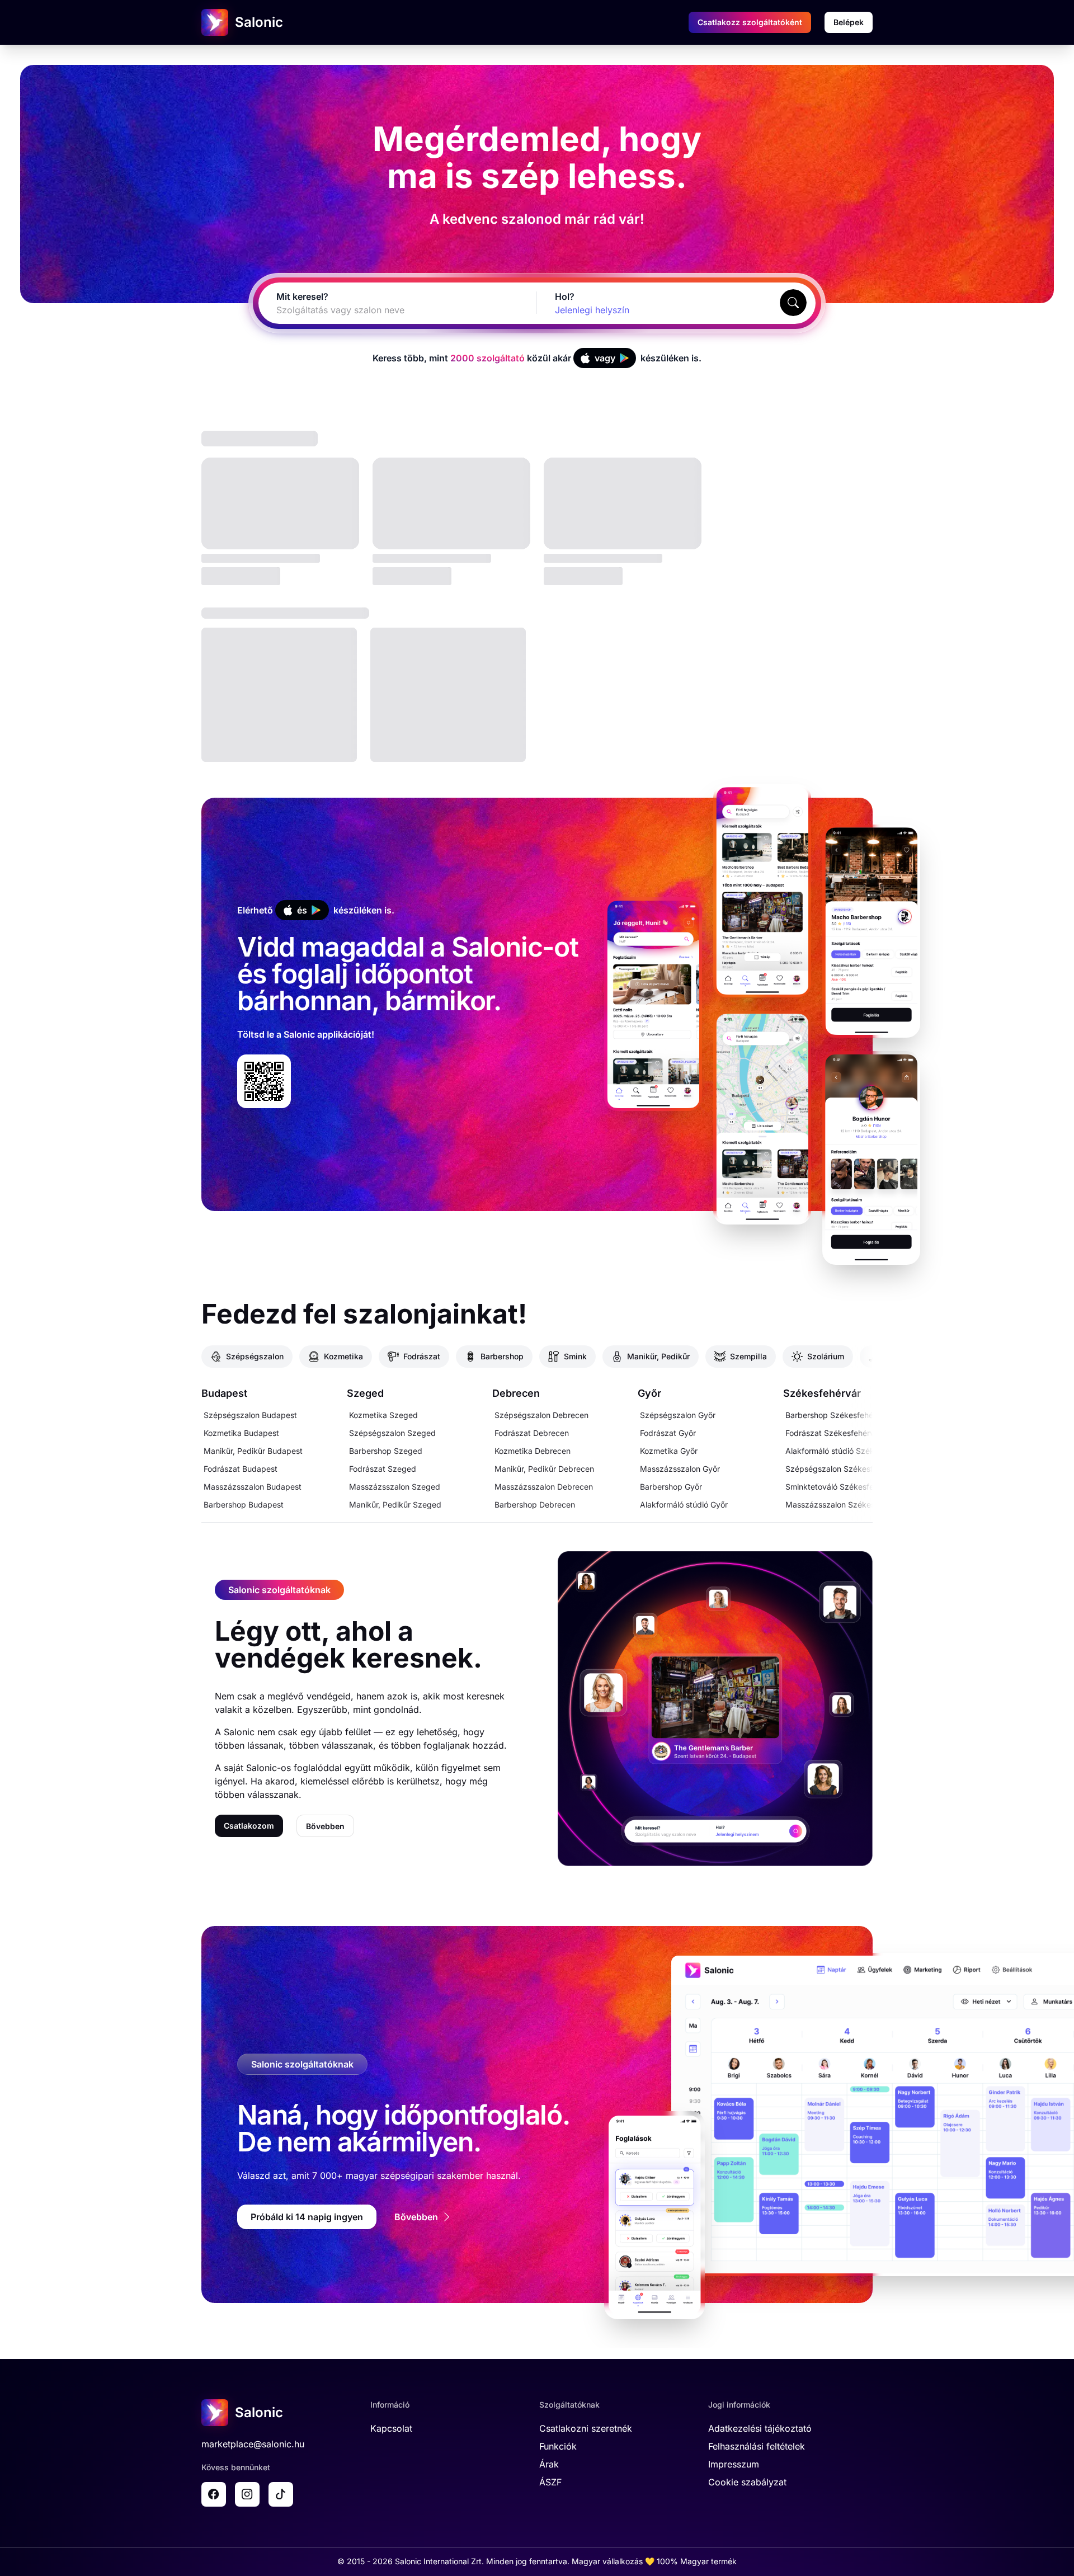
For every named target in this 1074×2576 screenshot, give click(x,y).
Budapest (224, 1393)
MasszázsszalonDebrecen (544, 1487)
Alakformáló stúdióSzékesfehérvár (849, 1451)
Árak (549, 2464)
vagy (605, 358)
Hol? (565, 296)
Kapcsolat (391, 2428)
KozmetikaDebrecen (533, 1451)
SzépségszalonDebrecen (541, 1415)
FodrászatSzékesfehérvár (833, 1433)
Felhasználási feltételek (757, 2446)
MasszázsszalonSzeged (395, 1487)
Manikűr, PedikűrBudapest (253, 1451)
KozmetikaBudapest (241, 1433)
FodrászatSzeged (383, 1469)
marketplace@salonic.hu (253, 2444)
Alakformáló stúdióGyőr (684, 1504)
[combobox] (384, 310)
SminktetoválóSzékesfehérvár (841, 1487)
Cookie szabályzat (747, 2482)
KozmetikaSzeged (383, 1415)
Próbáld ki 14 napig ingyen (307, 2217)
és (302, 910)
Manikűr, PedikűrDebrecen (544, 1469)
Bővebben (325, 1826)
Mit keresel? (302, 296)
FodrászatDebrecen (532, 1433)
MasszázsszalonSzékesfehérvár (845, 1504)
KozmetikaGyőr (669, 1451)
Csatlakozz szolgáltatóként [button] (750, 22)
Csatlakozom (249, 1826)
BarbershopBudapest (244, 1504)
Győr (649, 1393)
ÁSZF (550, 2482)
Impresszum (734, 2464)
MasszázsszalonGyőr (680, 1469)
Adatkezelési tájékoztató (760, 2428)
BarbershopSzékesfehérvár (837, 1415)
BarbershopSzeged (386, 1451)
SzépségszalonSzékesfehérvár (843, 1469)
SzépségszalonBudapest (250, 1415)
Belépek (849, 22)
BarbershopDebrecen (535, 1504)
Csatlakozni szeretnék (586, 2428)
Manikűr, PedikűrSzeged (395, 1504)
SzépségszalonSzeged (392, 1433)
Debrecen (516, 1393)
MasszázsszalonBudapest (253, 1487)
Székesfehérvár (822, 1393)
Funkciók (558, 2446)
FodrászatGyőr (668, 1433)
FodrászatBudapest (241, 1469)
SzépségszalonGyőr (678, 1415)
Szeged (365, 1393)
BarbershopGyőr (671, 1487)
